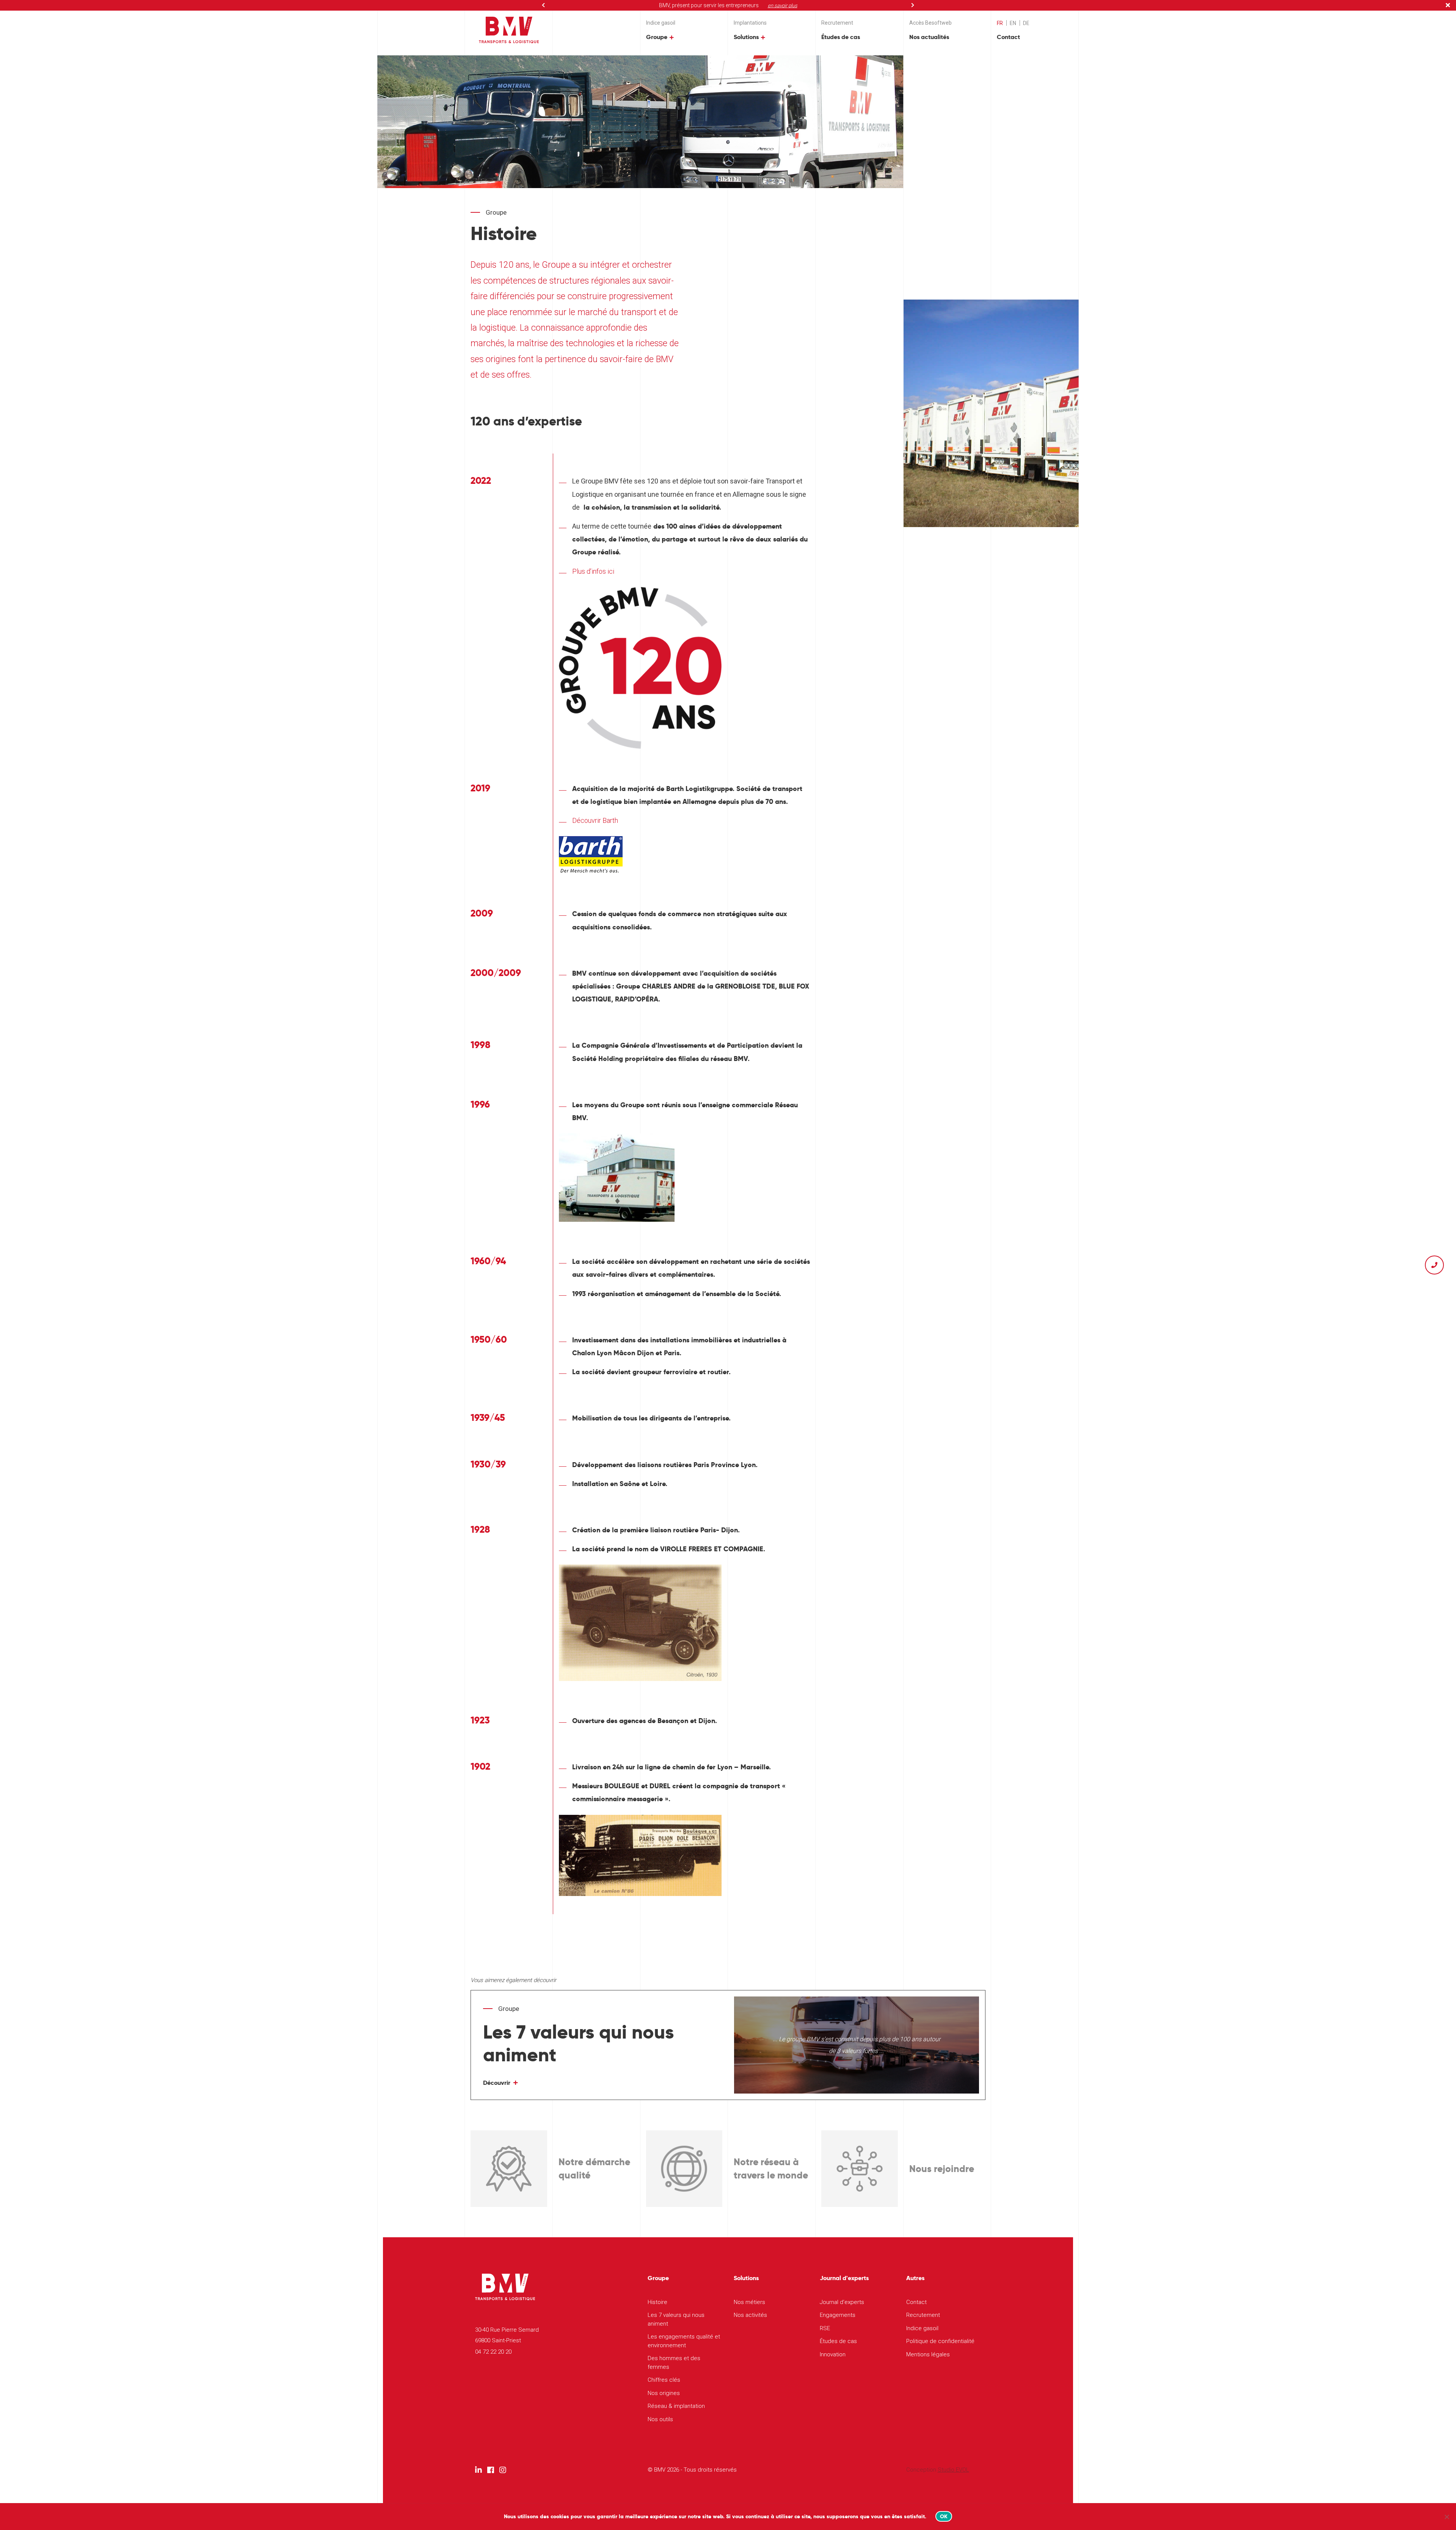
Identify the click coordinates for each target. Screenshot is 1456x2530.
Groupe (657, 37)
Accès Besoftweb (930, 23)
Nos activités (750, 2315)
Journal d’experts (842, 2302)
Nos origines (664, 2393)
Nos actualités (929, 37)
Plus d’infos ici (593, 571)
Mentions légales (928, 2354)
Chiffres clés (664, 2380)
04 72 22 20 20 (493, 2352)
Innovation (833, 2354)
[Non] (1447, 2517)
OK (944, 2516)
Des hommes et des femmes (674, 2363)
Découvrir (497, 2083)
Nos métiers (749, 2302)
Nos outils (660, 2419)
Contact (1008, 37)
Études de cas (841, 37)
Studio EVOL (953, 2470)
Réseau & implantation (676, 2406)
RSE (825, 2328)
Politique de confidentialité (940, 2341)
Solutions (746, 37)
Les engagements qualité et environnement (684, 2341)
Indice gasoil (661, 23)
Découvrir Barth (595, 820)
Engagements (838, 2315)
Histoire (657, 2302)
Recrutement (837, 23)
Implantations (750, 23)
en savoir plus (783, 5)
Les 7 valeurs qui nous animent (676, 2319)
